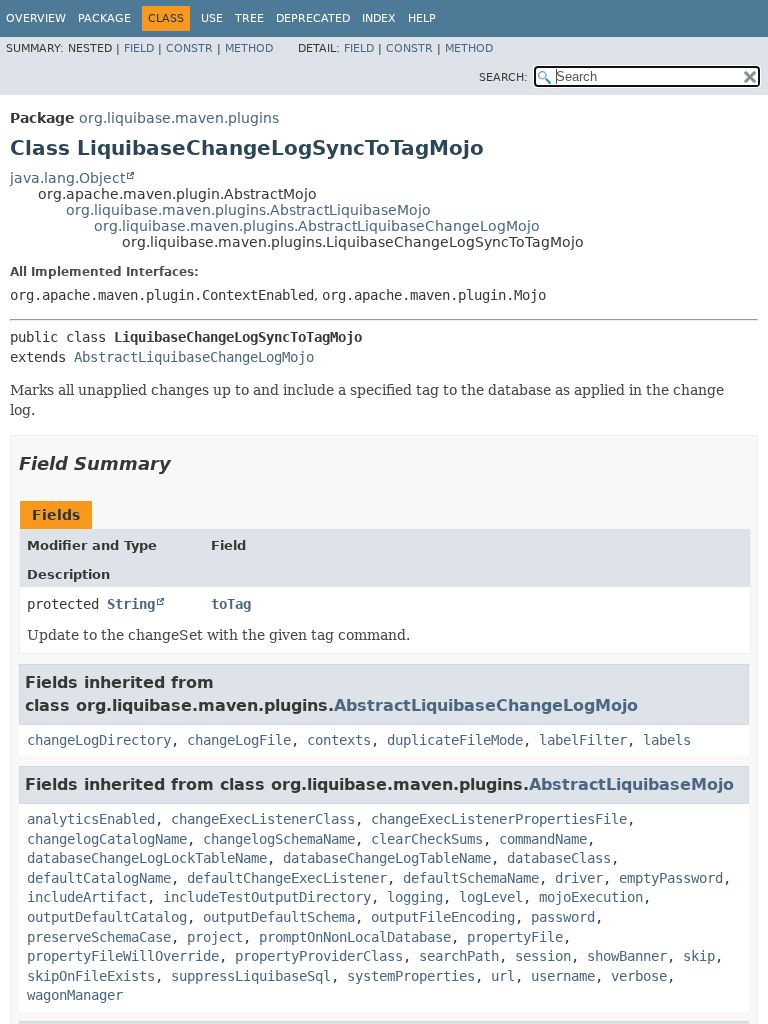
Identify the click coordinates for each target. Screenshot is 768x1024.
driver (579, 878)
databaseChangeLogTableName (387, 858)
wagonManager (75, 995)
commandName (543, 839)
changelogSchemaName (279, 839)
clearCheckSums (427, 839)
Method (249, 48)
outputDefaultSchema (279, 917)
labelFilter (583, 740)
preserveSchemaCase (99, 937)
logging (415, 897)
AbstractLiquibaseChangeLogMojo (194, 357)
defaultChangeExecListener (287, 878)
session (543, 956)
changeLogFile (239, 740)
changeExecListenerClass (263, 819)
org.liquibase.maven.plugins (179, 118)
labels (667, 740)
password (563, 917)
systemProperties (411, 976)
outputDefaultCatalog (107, 917)
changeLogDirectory (99, 740)
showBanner (627, 956)
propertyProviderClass (319, 956)
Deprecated (313, 18)
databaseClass (559, 858)
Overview (36, 18)
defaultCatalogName (99, 878)
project (215, 937)
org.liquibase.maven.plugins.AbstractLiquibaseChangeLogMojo (317, 226)
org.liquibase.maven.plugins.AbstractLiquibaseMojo (248, 210)
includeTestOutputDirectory (267, 897)
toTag (231, 604)
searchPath (459, 956)
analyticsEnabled (91, 819)
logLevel (491, 897)
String (131, 604)
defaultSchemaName (471, 878)
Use (212, 18)
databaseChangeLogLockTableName (147, 858)
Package (104, 18)
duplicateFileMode (455, 740)
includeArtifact (87, 897)
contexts (339, 740)
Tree (249, 18)
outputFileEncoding (443, 917)
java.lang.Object (67, 178)
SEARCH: (503, 77)
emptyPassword (671, 878)
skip (699, 956)
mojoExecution (591, 897)
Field (139, 48)
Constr (189, 48)
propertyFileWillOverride (123, 956)
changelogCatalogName (107, 839)
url (503, 976)
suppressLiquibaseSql (251, 976)
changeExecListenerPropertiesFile (499, 819)
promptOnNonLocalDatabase (355, 937)
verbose (639, 976)
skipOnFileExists (91, 976)
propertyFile (515, 937)
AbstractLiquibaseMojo (631, 784)
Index (379, 18)
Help (422, 18)
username (563, 976)
